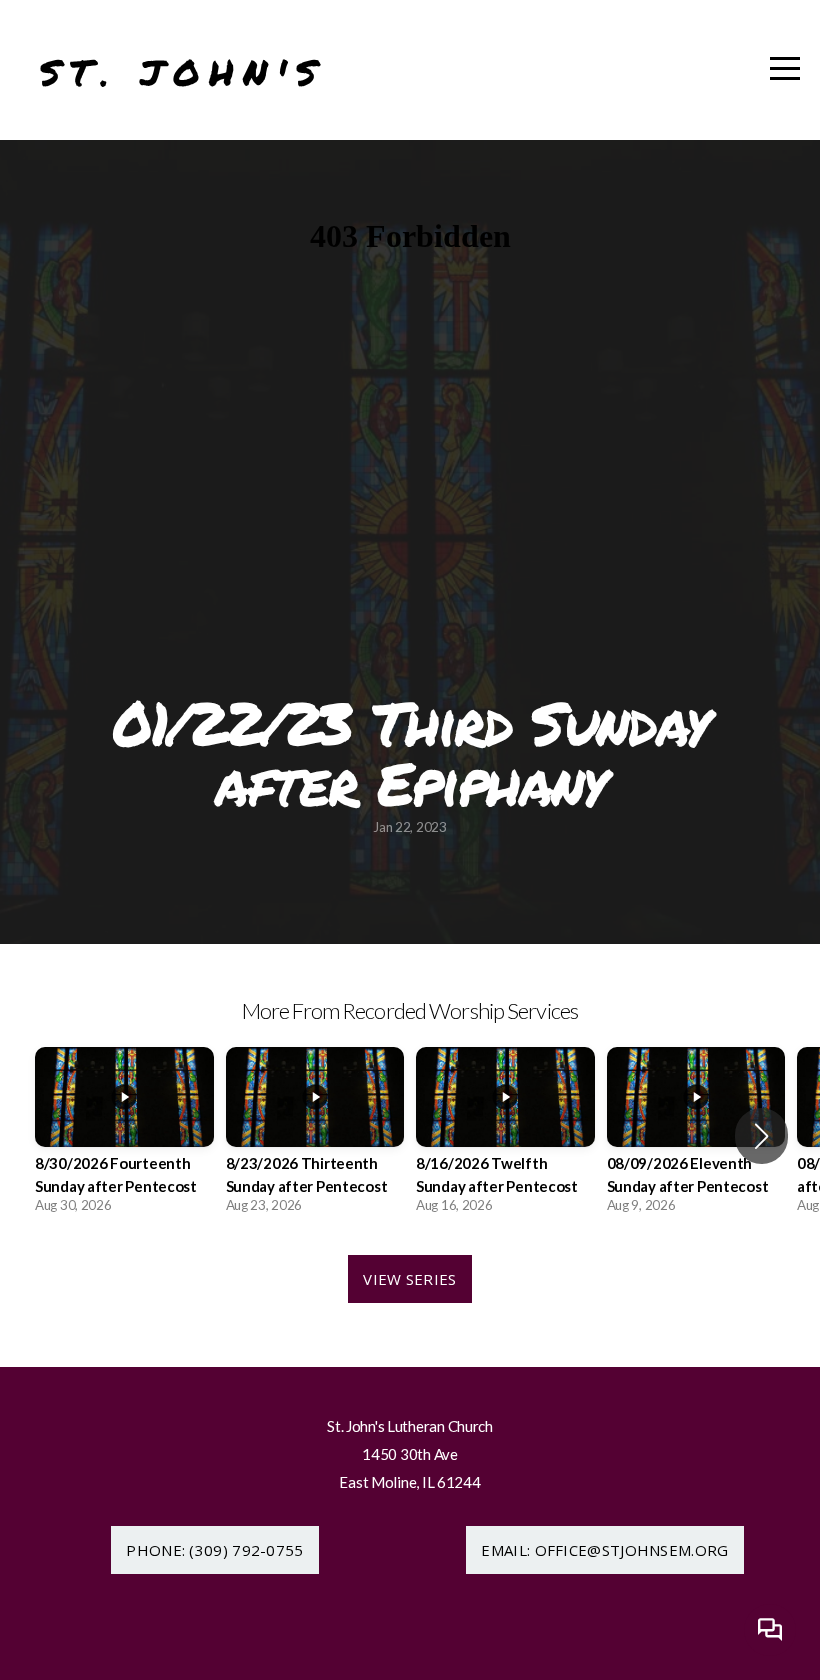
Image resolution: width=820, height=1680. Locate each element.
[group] (124, 1136)
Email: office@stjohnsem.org (604, 1550)
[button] (761, 1136)
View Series (409, 1279)
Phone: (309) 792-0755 (214, 1550)
